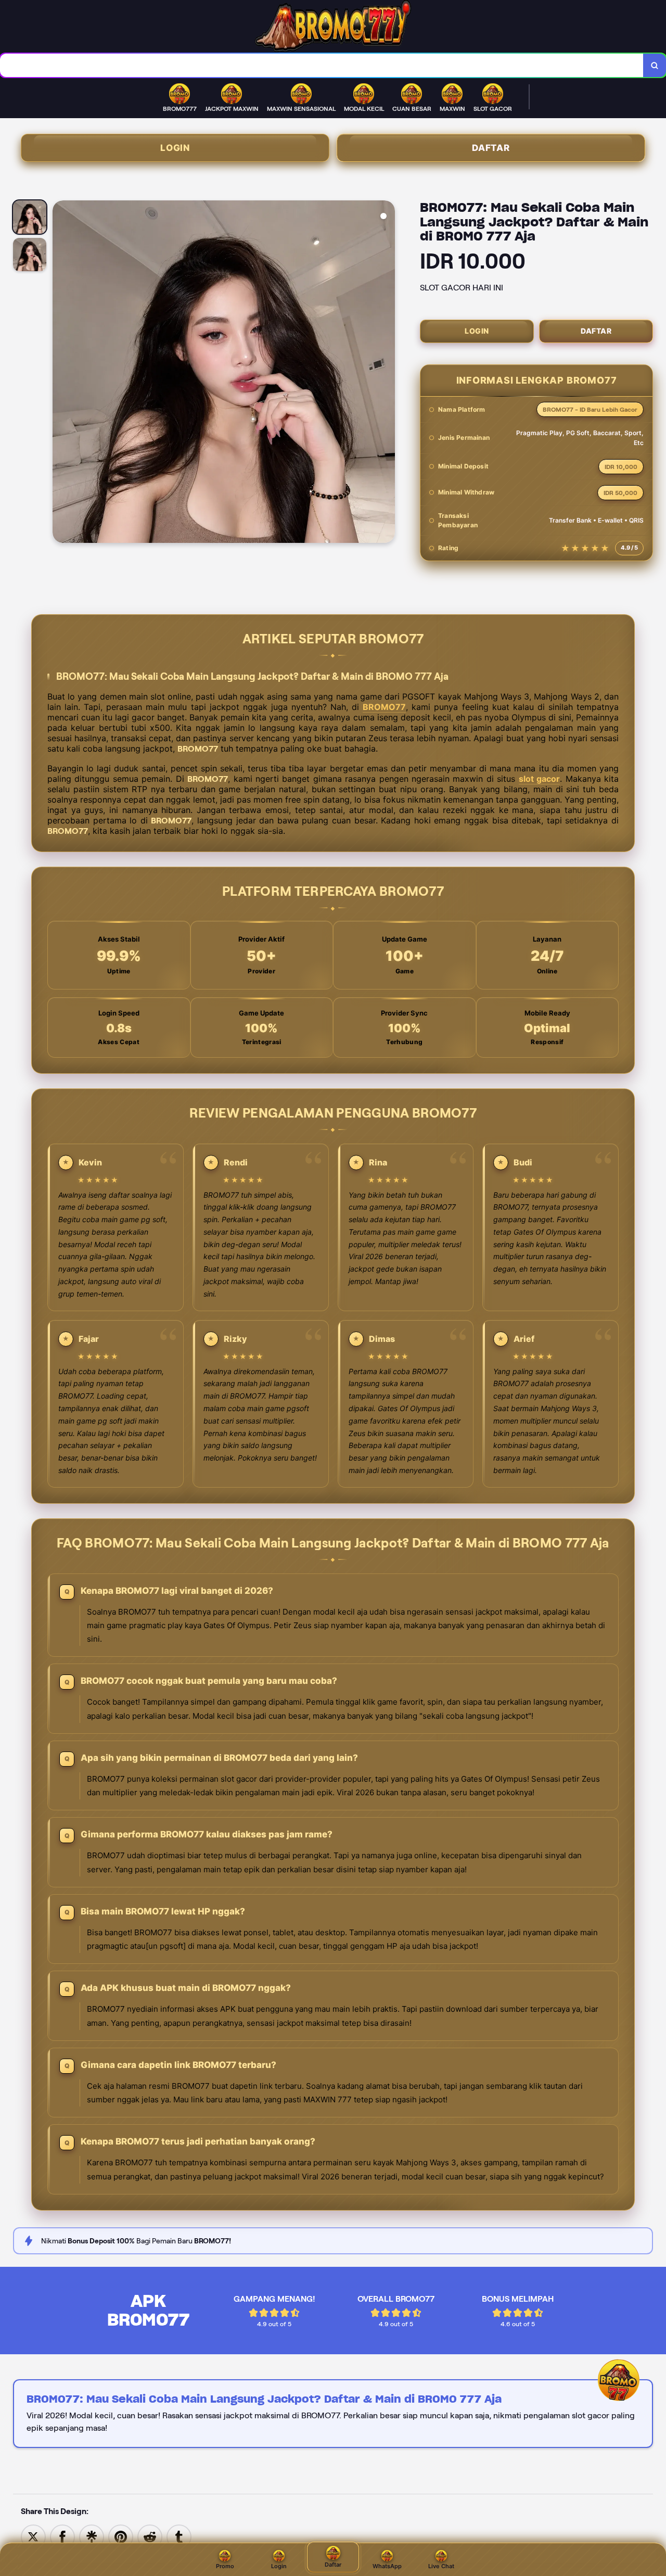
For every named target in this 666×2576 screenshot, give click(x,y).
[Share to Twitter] (33, 2536)
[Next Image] (387, 373)
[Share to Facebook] (62, 2536)
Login (175, 148)
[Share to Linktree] (92, 2536)
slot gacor (539, 779)
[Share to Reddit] (150, 2536)
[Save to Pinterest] (121, 2536)
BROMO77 (384, 707)
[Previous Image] (61, 373)
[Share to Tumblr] (179, 2536)
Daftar (491, 148)
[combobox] (322, 65)
